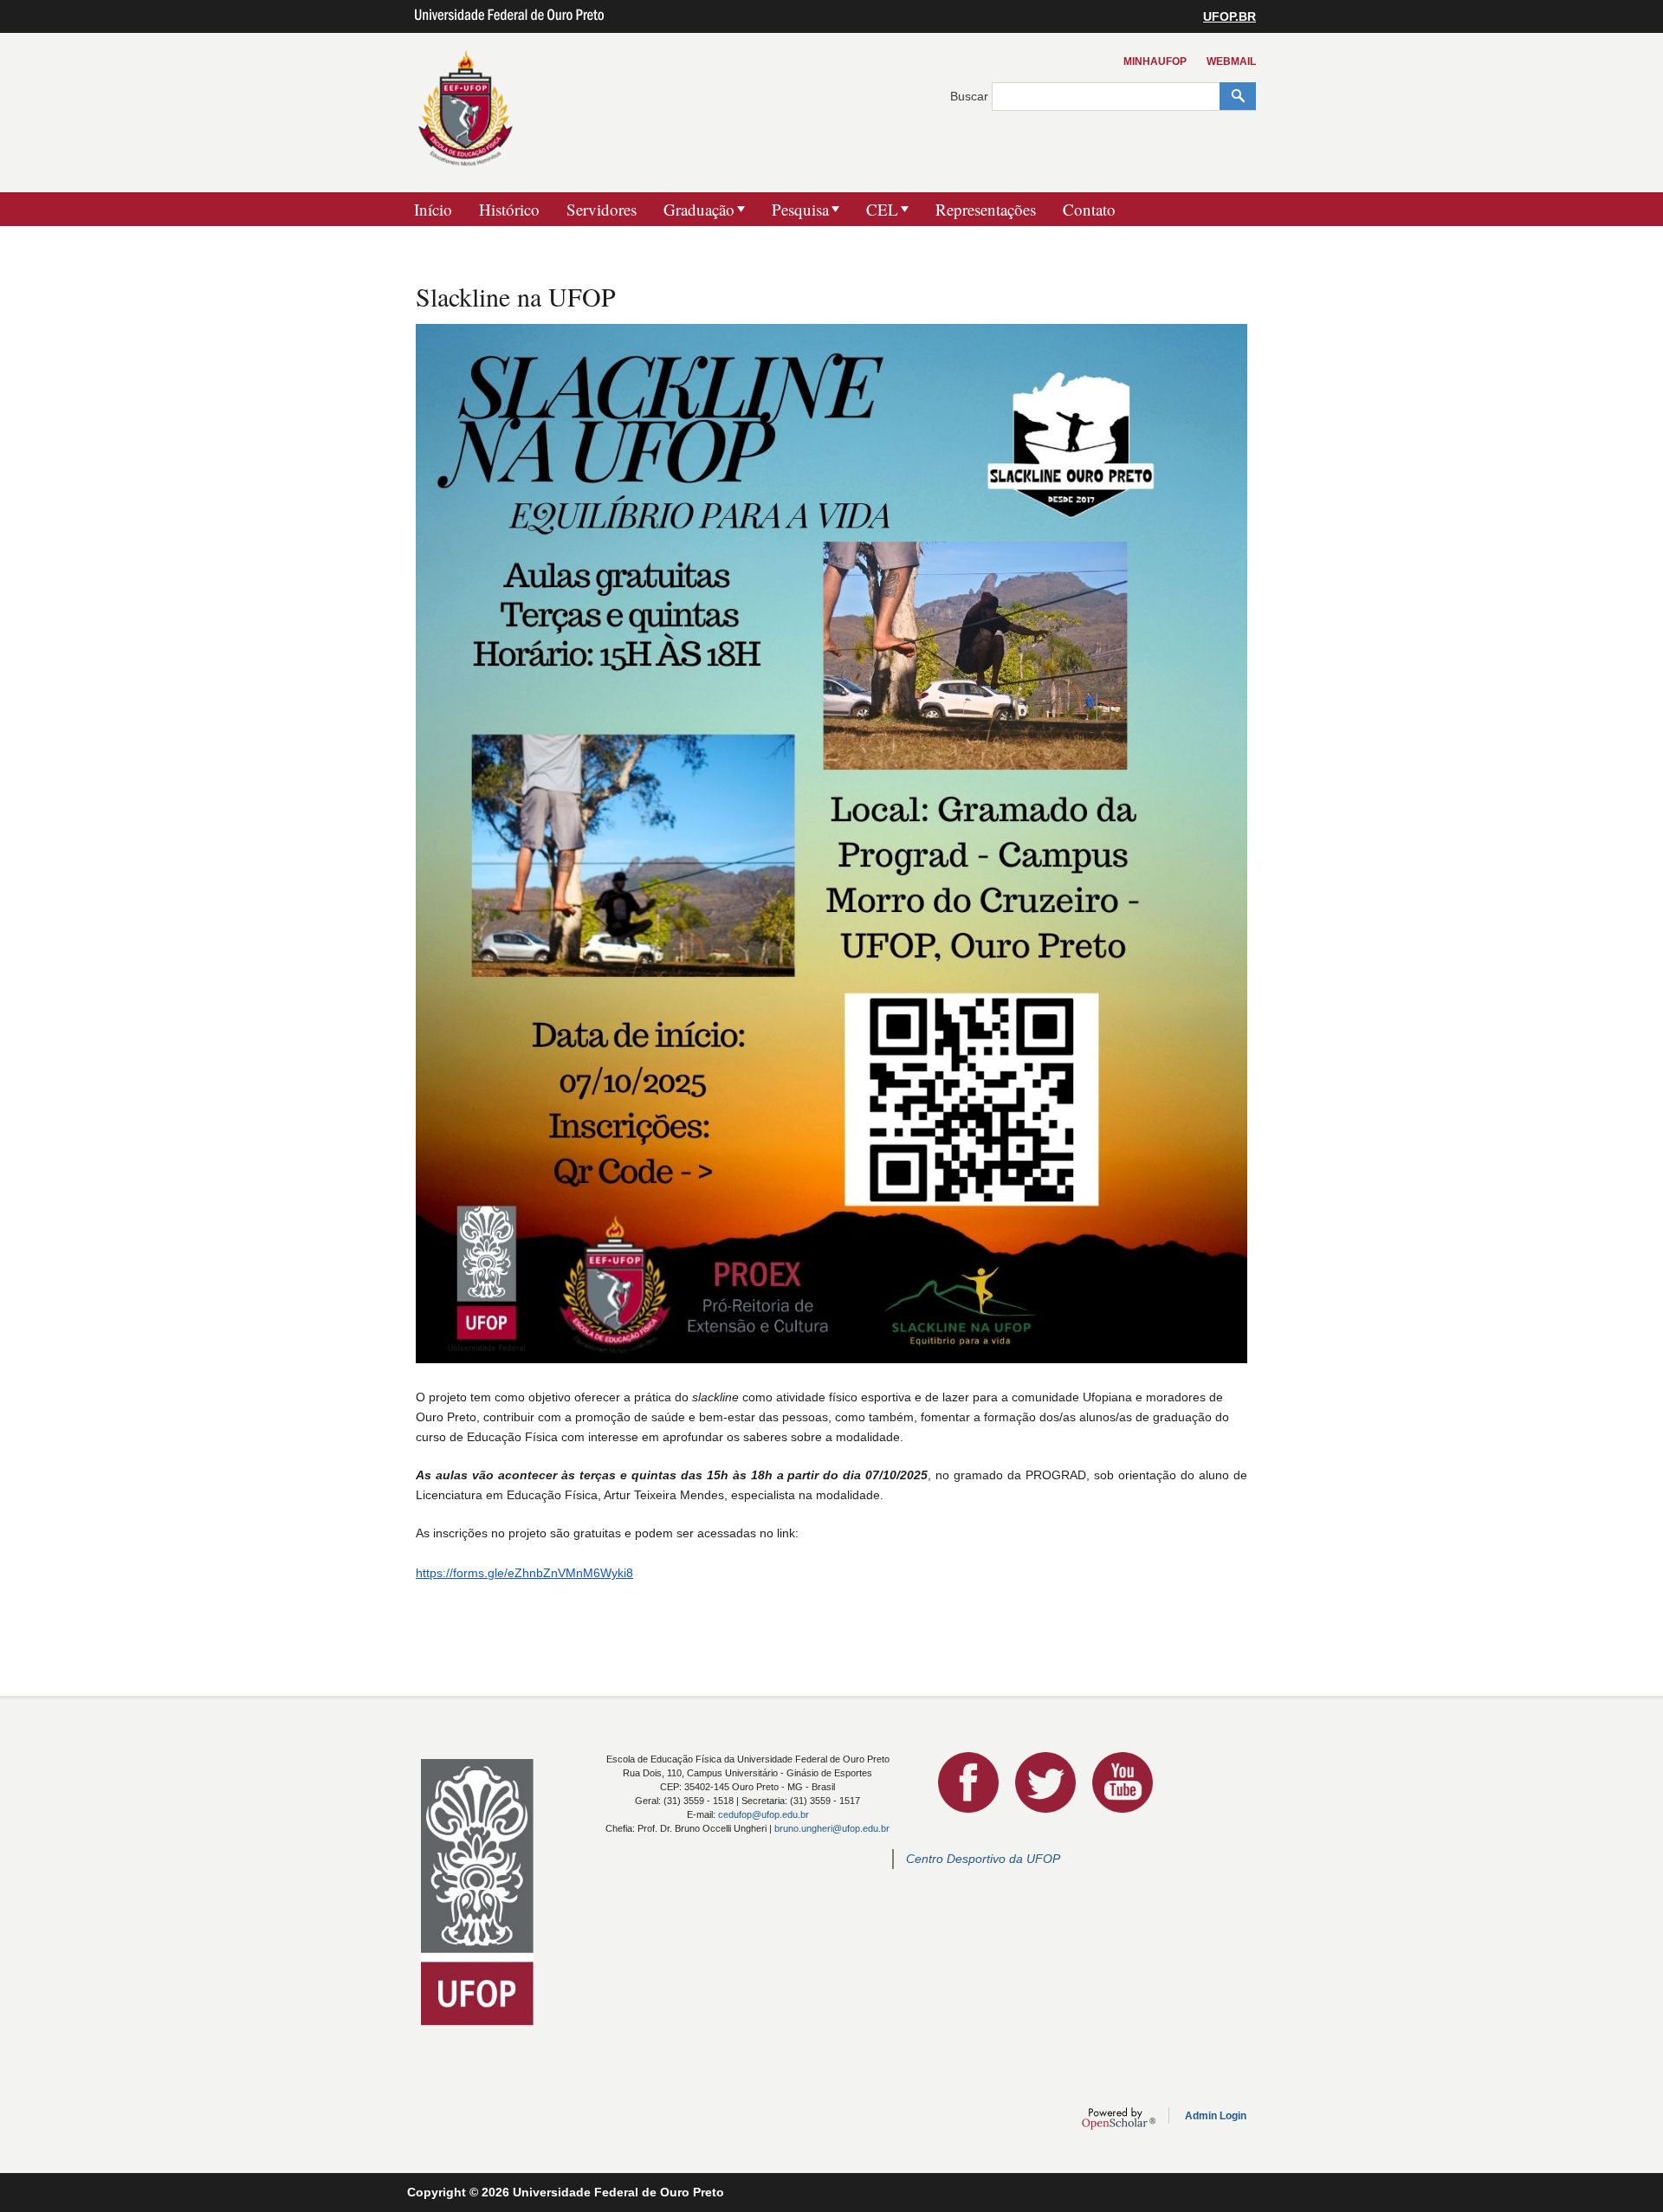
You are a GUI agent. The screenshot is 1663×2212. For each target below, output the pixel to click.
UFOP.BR (1229, 16)
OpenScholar (1119, 2118)
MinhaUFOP (1155, 61)
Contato (1089, 209)
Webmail (1231, 61)
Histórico (509, 209)
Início (433, 209)
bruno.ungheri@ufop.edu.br (832, 1828)
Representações (986, 209)
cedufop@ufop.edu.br (764, 1814)
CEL (882, 209)
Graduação (699, 209)
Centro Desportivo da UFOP (983, 1859)
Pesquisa (800, 209)
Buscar (971, 96)
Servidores (602, 209)
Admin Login (1216, 2116)
